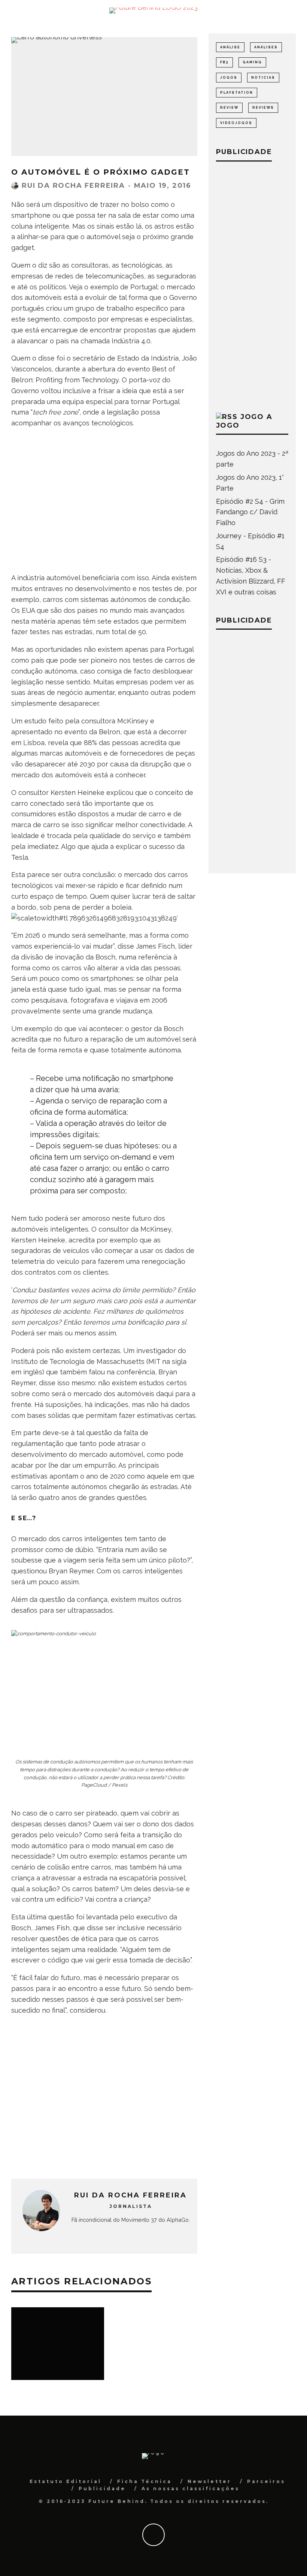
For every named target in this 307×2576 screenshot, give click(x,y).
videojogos (236, 123)
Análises (266, 47)
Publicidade (102, 2488)
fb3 (224, 62)
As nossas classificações (191, 2488)
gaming (252, 62)
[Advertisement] (104, 510)
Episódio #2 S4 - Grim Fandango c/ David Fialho (250, 512)
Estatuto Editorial (66, 2481)
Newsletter (209, 2481)
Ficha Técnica (145, 2481)
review (229, 108)
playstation (237, 93)
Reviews (263, 108)
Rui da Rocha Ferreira (73, 186)
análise (230, 47)
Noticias (263, 78)
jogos (229, 78)
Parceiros (266, 2481)
